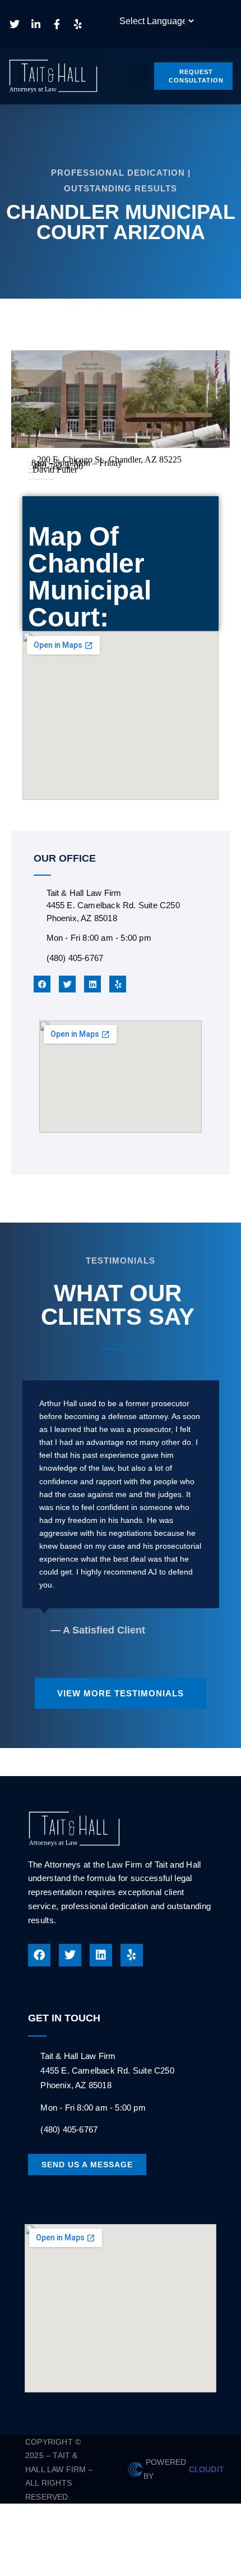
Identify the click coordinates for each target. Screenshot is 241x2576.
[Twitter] (67, 984)
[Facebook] (42, 984)
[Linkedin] (92, 984)
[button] (224, 24)
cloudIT (205, 2469)
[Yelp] (118, 984)
